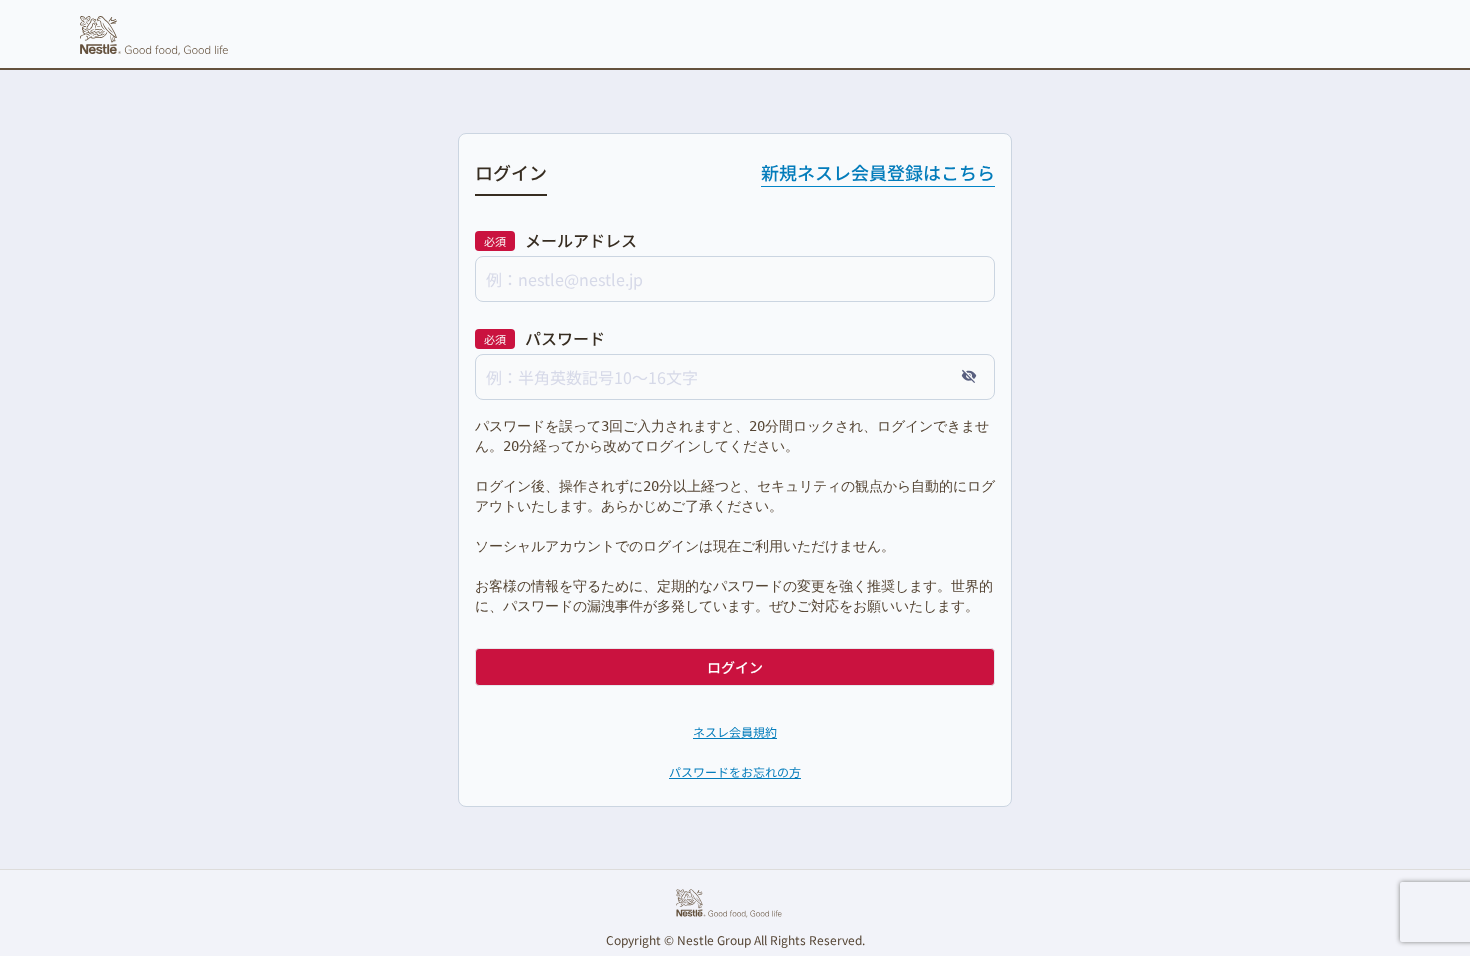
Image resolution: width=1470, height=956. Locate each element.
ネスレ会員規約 (735, 731)
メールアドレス (581, 240)
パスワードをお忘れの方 (735, 771)
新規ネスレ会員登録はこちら (878, 172)
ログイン (735, 667)
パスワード (565, 338)
